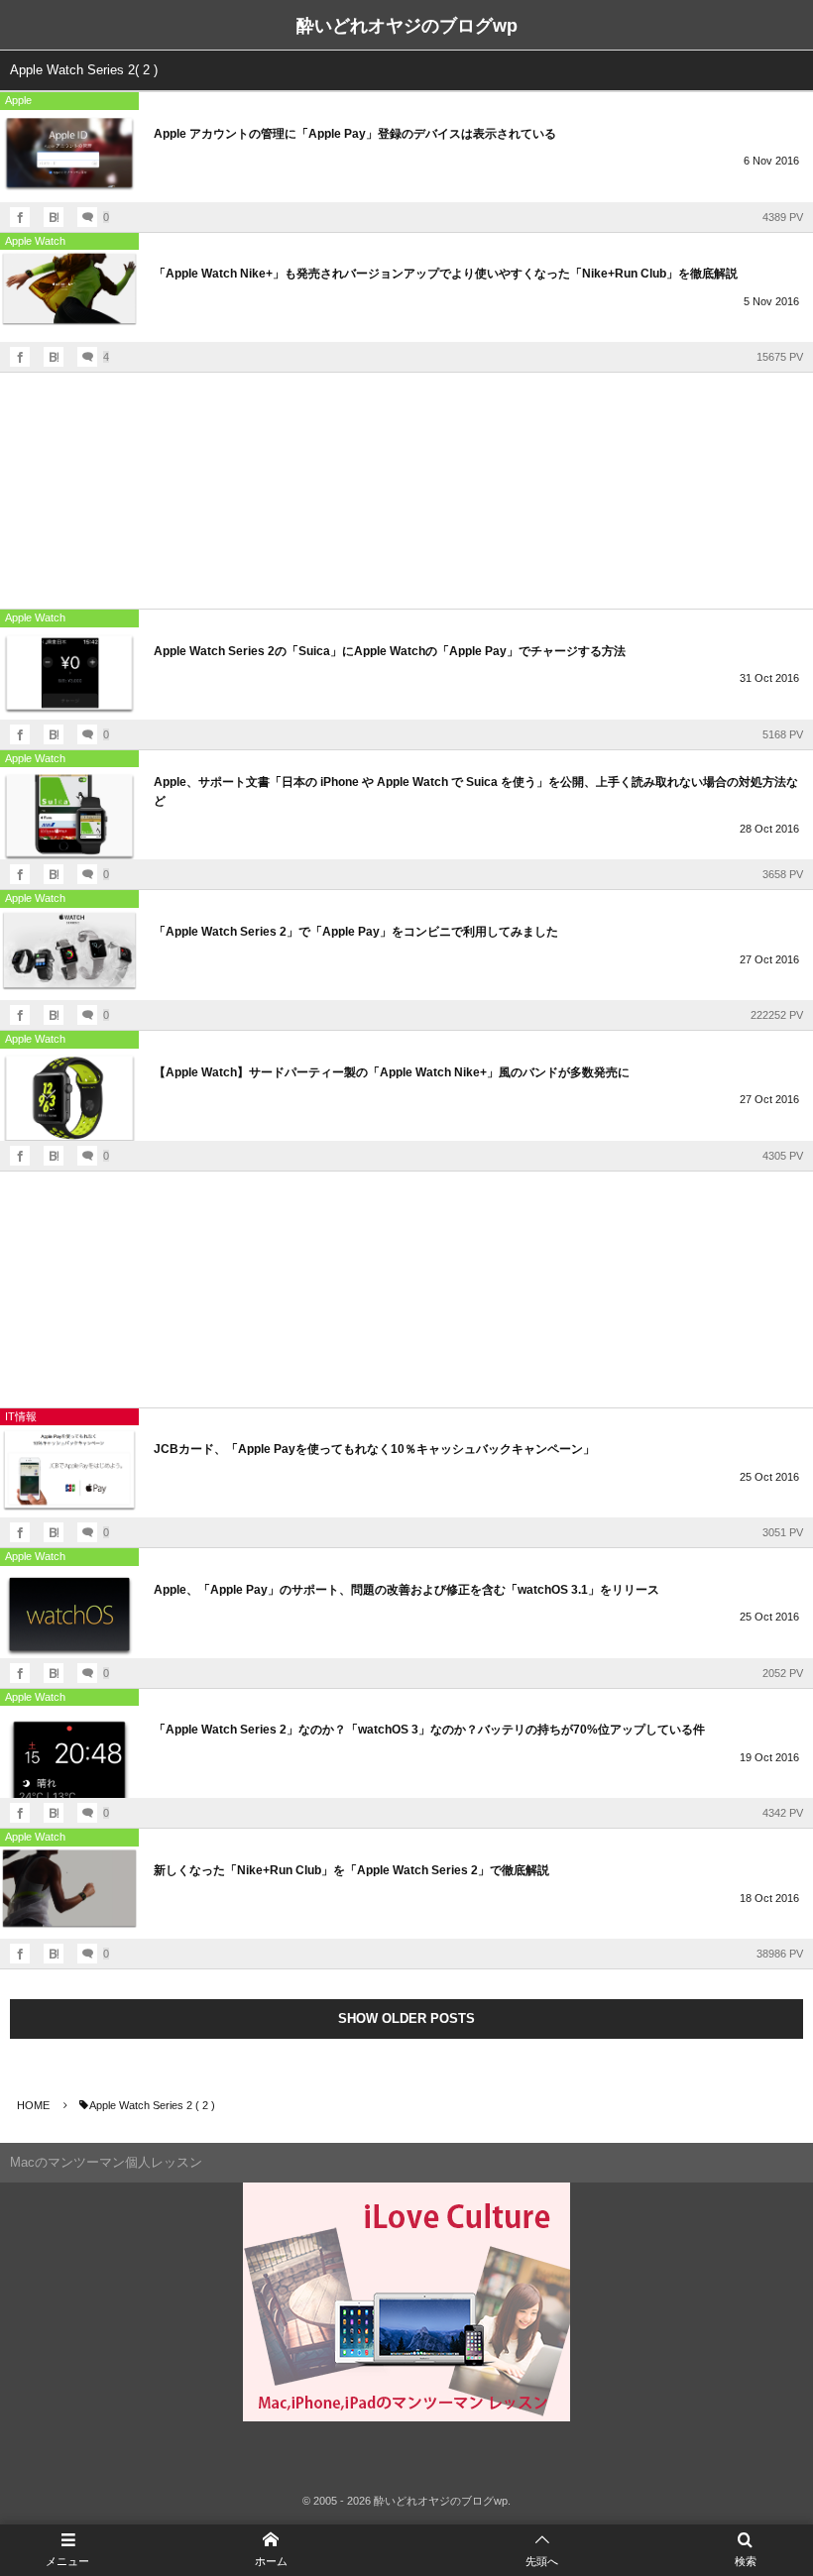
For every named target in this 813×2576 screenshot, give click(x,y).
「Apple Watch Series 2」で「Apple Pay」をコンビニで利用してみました (356, 932)
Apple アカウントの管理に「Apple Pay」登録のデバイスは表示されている (355, 134)
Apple (18, 100)
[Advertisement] (406, 491)
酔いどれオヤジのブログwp (407, 26)
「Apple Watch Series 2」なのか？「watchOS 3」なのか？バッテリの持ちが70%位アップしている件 (429, 1730)
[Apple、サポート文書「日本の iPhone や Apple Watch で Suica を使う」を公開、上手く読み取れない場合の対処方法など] (69, 813)
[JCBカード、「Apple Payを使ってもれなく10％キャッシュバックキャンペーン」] (69, 1471)
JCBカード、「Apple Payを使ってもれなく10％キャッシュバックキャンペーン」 (374, 1449)
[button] (542, 2550)
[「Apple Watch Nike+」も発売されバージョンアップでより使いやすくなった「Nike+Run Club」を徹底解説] (69, 296)
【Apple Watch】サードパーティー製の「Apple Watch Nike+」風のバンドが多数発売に (392, 1072)
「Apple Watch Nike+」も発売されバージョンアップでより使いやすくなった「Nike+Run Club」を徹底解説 (446, 274)
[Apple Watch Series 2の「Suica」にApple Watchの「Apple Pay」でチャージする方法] (69, 673)
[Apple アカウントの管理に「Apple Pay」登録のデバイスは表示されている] (69, 156)
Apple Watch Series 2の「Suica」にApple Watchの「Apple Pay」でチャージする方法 (390, 651)
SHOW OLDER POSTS (406, 2018)
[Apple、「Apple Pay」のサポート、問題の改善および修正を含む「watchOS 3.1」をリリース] (69, 1612)
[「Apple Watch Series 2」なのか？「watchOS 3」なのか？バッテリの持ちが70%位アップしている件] (69, 1752)
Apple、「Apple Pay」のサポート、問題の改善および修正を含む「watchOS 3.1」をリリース (406, 1590)
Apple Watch (35, 241)
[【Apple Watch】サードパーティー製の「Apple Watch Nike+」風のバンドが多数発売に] (69, 1095)
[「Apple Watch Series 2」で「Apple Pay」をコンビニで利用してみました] (69, 954)
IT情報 (21, 1416)
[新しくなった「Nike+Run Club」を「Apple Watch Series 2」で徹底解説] (69, 1893)
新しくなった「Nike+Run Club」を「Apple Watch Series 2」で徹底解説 (351, 1870)
